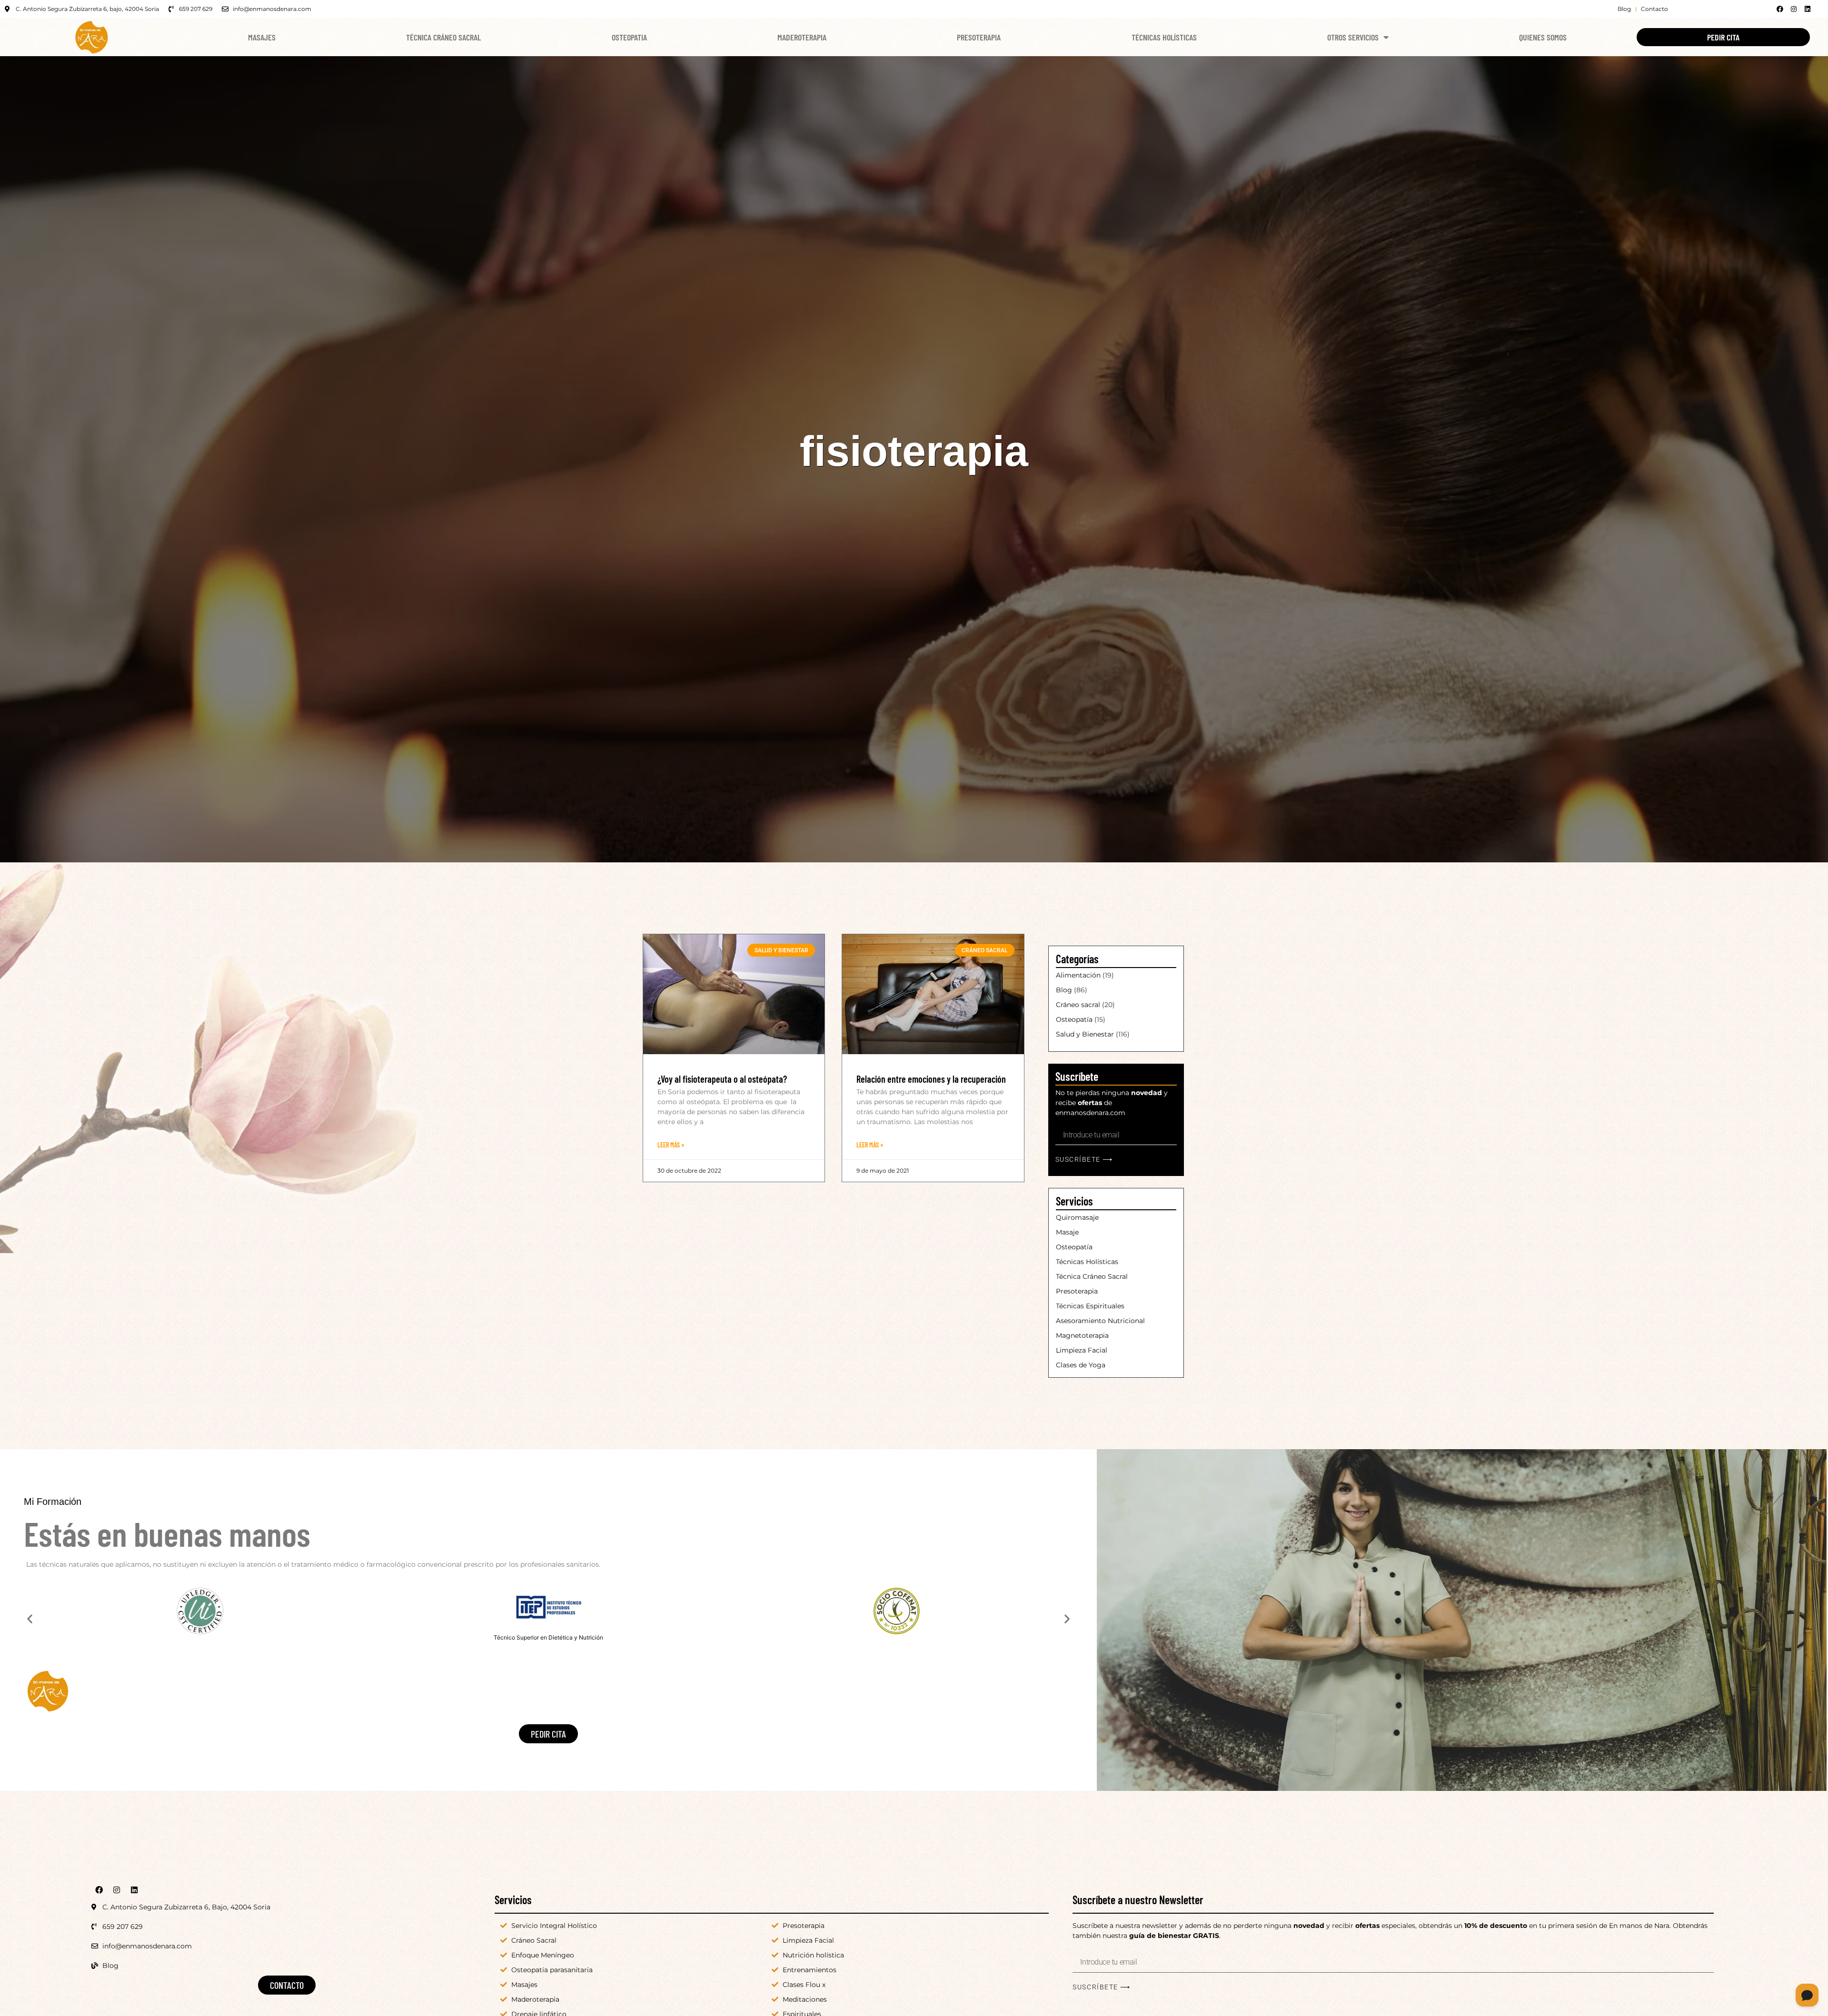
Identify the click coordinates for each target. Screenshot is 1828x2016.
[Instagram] (1794, 9)
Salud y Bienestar (1085, 1034)
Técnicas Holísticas (1164, 37)
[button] (30, 1618)
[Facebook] (1780, 9)
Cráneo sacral (1078, 1005)
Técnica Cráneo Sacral (443, 37)
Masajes (262, 37)
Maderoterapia (802, 37)
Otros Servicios (1353, 37)
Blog (1064, 990)
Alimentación (1078, 975)
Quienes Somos (1543, 37)
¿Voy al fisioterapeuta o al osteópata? (722, 1079)
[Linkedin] (1808, 9)
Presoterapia (979, 37)
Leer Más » (671, 1145)
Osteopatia (629, 37)
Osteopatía (1074, 1019)
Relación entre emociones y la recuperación (931, 1079)
